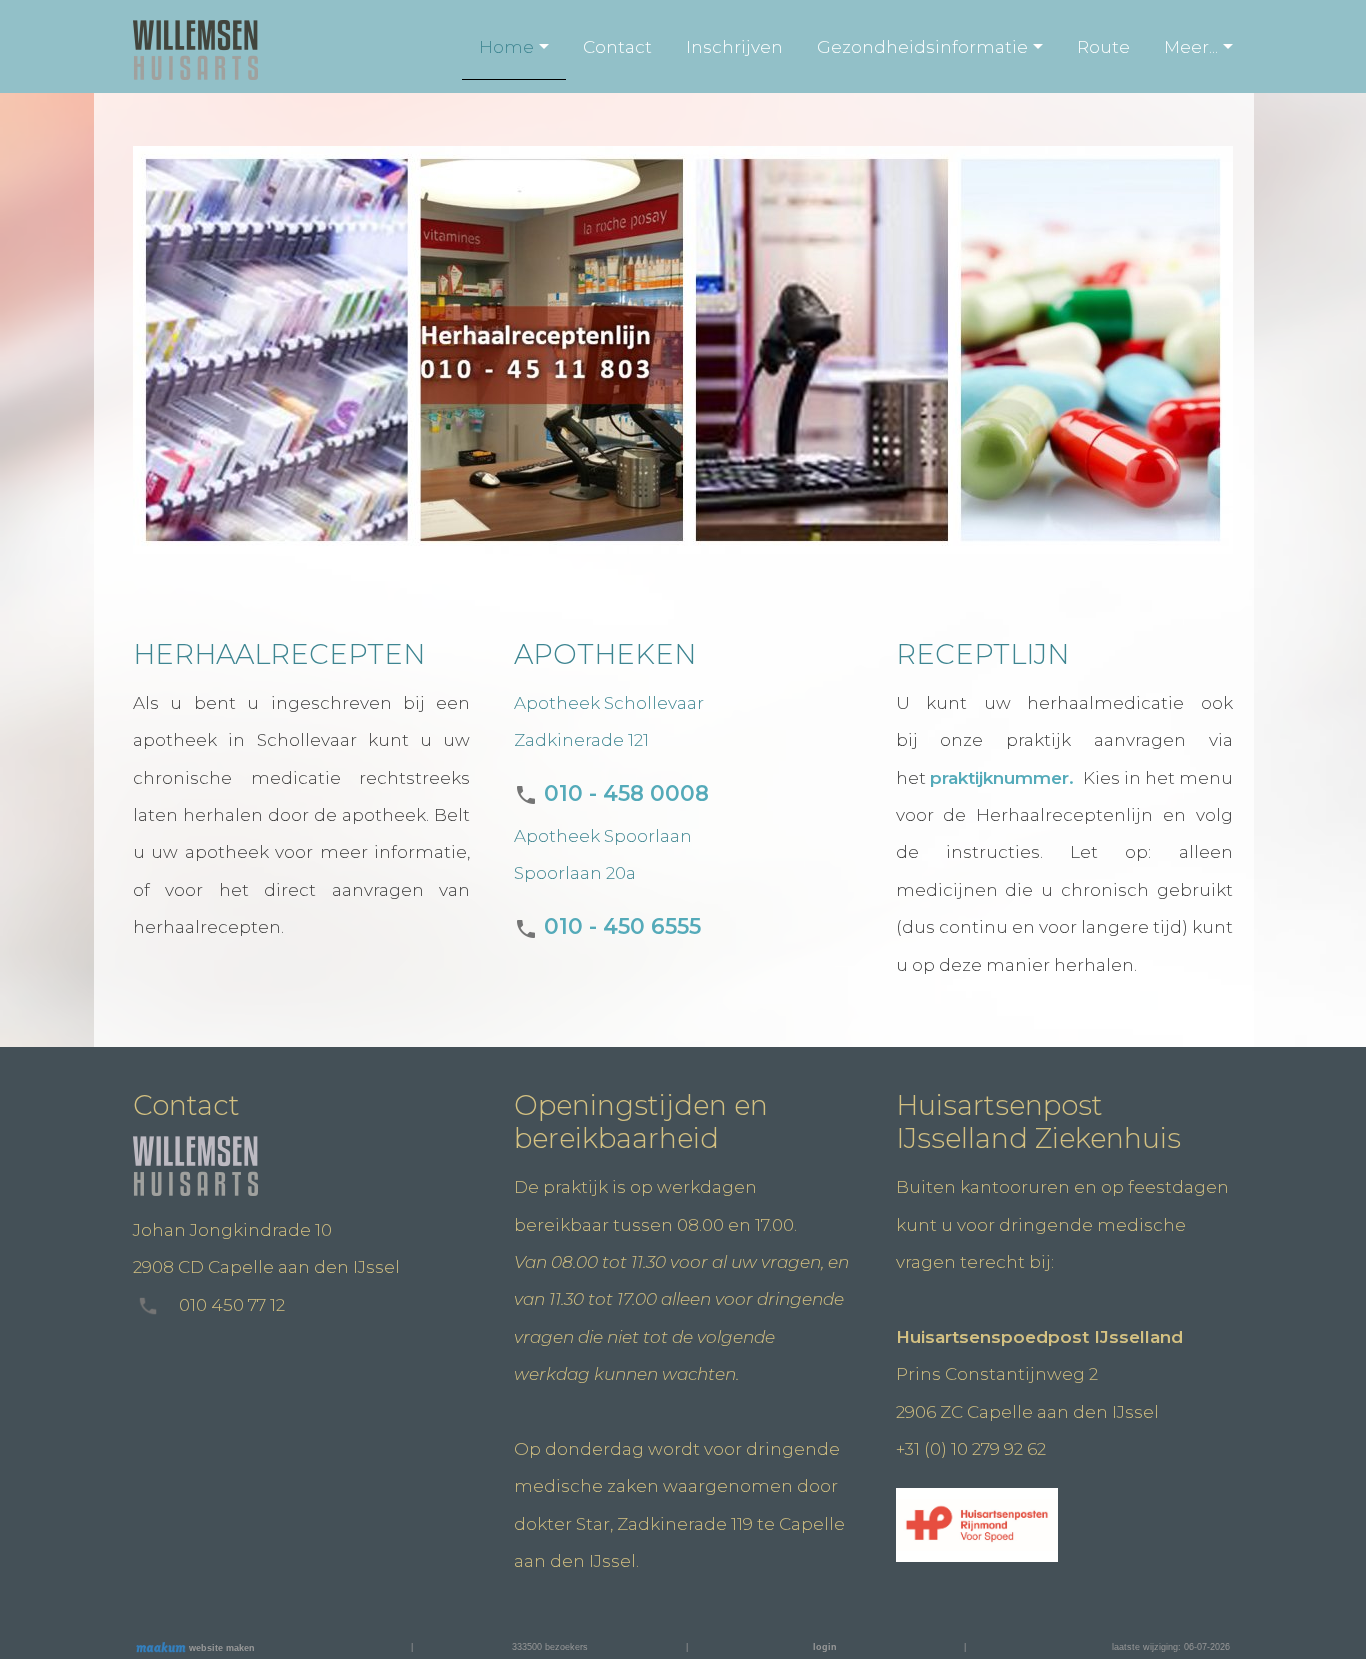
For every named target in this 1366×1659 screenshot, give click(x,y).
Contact (617, 47)
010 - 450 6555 (619, 926)
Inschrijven (734, 47)
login (825, 1647)
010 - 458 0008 (623, 793)
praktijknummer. (1004, 778)
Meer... (1191, 47)
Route (1103, 47)
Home (506, 47)
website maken (220, 1648)
